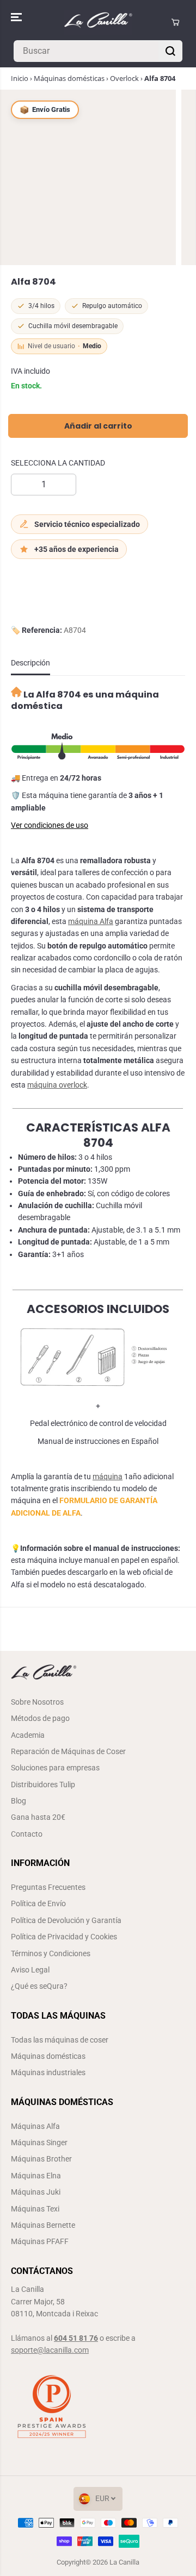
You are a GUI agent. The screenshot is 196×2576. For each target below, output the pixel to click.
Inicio (20, 78)
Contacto (27, 1834)
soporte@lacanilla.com (50, 2350)
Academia (28, 1735)
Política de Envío (38, 1903)
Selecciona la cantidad (58, 463)
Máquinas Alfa (35, 2126)
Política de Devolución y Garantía (66, 1920)
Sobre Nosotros (37, 1702)
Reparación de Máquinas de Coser (68, 1751)
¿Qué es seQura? (39, 1986)
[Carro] (175, 22)
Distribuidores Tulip (43, 1785)
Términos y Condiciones (51, 1953)
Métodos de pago (40, 1718)
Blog (19, 1801)
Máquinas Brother (41, 2159)
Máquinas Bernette (43, 2225)
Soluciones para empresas (55, 1768)
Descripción (30, 663)
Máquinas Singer (39, 2143)
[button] (17, 17)
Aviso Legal (30, 1970)
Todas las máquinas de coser (60, 2040)
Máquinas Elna (36, 2176)
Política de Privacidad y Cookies (64, 1937)
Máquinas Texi (35, 2209)
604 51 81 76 (76, 2338)
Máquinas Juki (36, 2192)
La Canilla (124, 2562)
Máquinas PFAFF (40, 2241)
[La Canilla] (98, 22)
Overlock (124, 78)
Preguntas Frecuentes (48, 1887)
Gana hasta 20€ (38, 1817)
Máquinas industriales (48, 2072)
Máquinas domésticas (69, 78)
